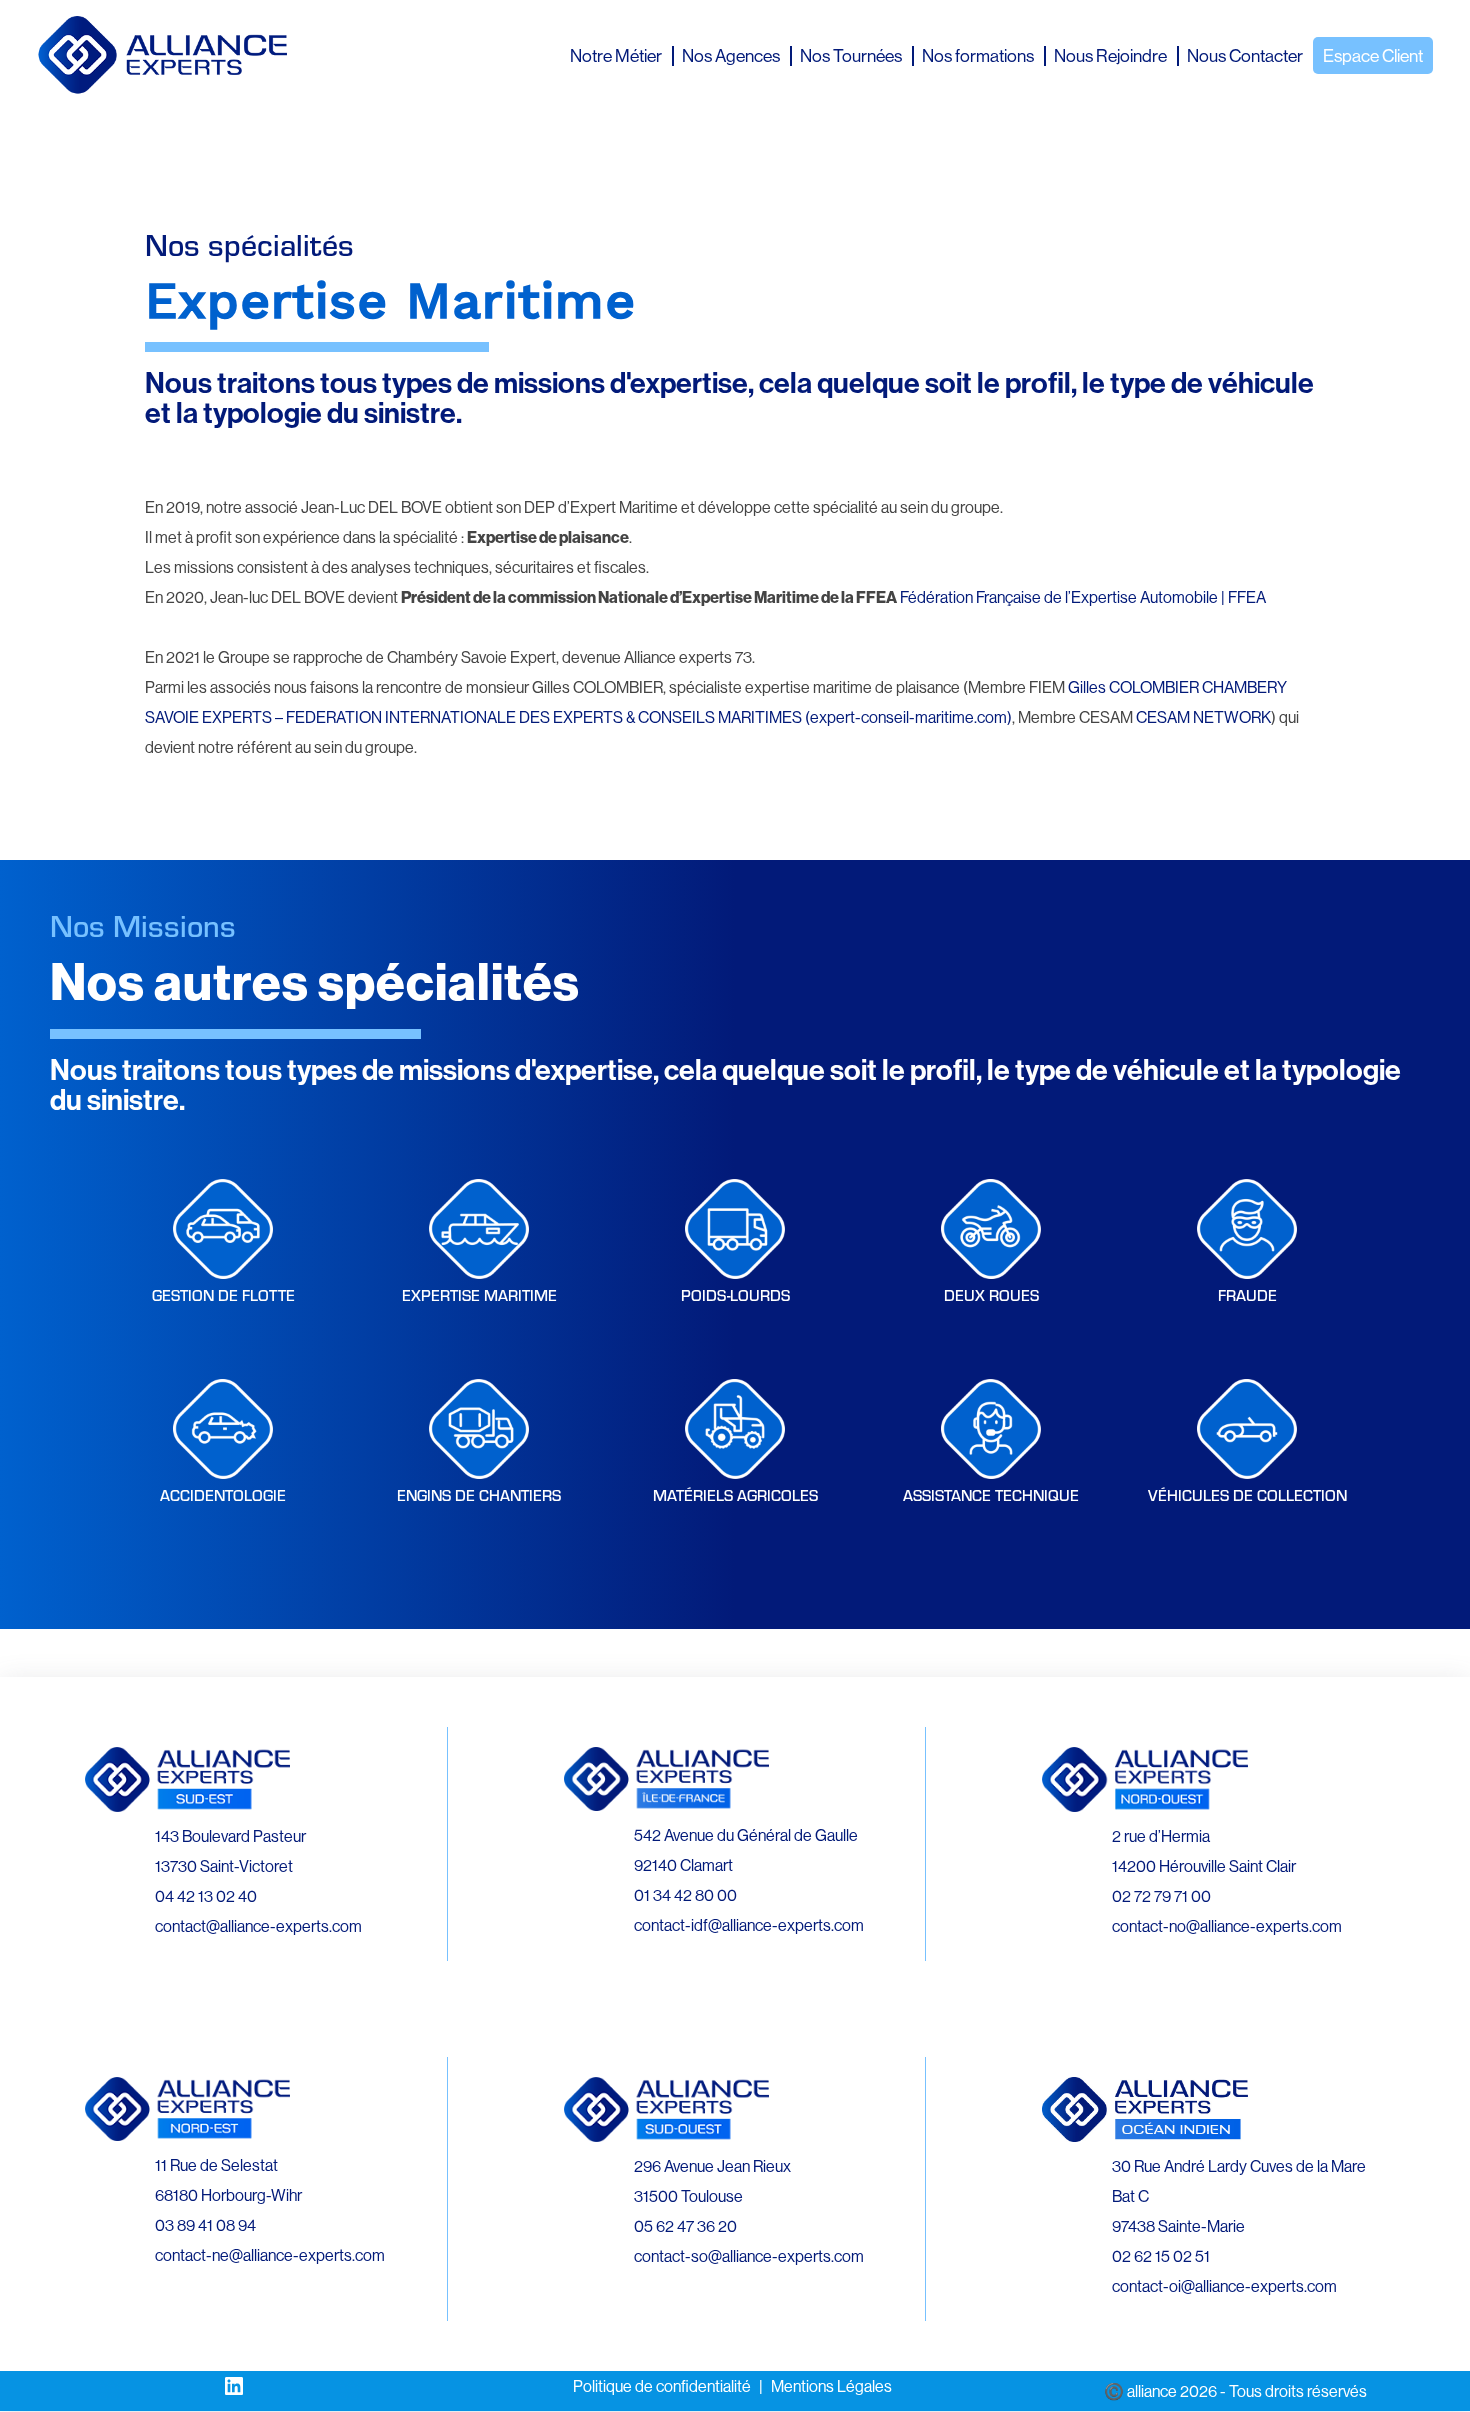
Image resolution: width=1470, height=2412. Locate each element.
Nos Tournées (851, 56)
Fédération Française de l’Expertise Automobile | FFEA (1083, 597)
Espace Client (1373, 56)
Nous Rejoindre (1110, 56)
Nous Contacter (1245, 56)
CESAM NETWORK (1203, 717)
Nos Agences (731, 56)
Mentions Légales (831, 2386)
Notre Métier (616, 56)
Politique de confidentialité (662, 2386)
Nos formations (978, 56)
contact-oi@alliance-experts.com (1224, 2286)
